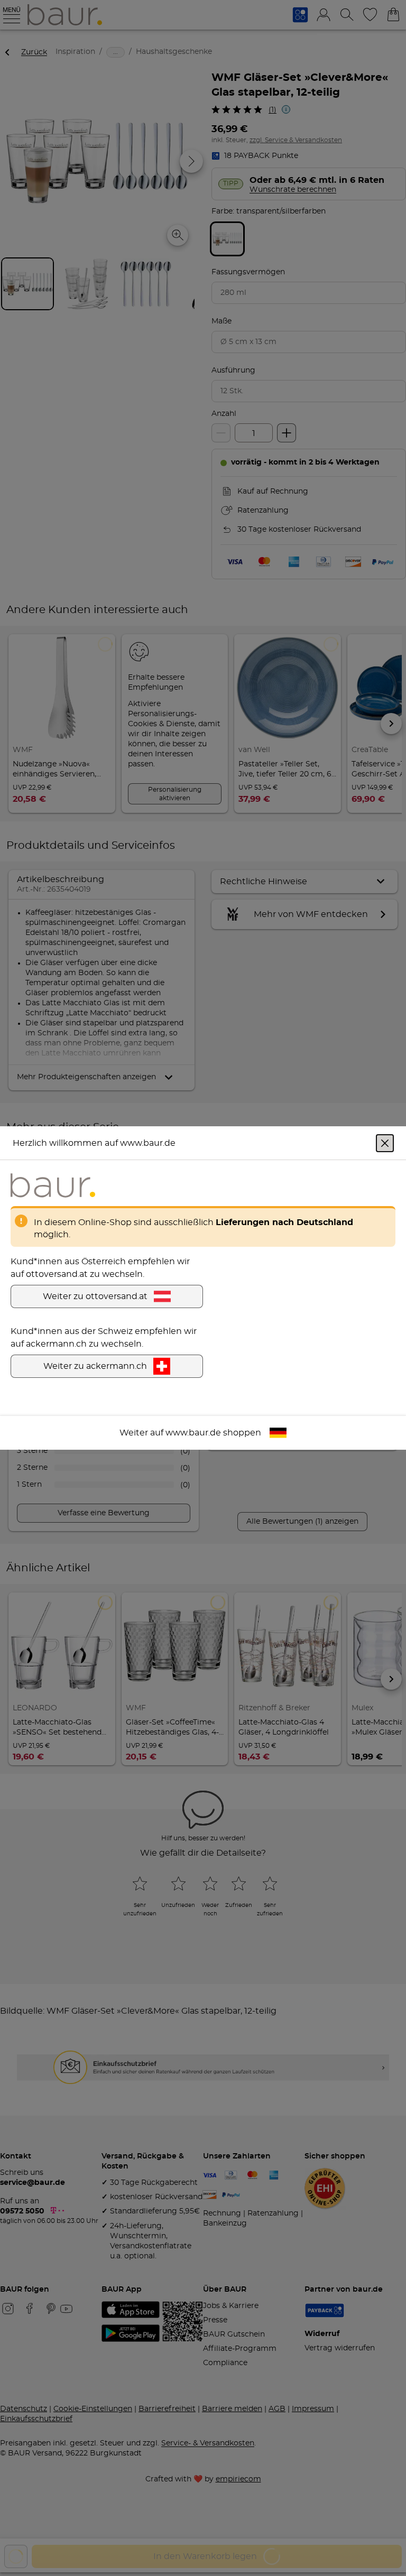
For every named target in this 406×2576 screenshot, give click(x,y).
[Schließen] (385, 1143)
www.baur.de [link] (193, 1433)
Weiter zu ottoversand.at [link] (95, 1296)
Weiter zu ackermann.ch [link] (95, 1366)
